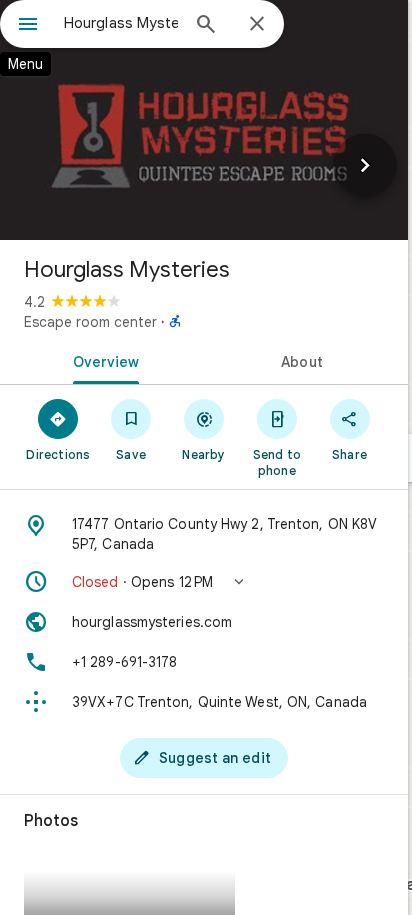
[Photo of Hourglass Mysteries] (204, 120)
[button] (204, 582)
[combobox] (121, 23)
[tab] (102, 360)
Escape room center (90, 322)
